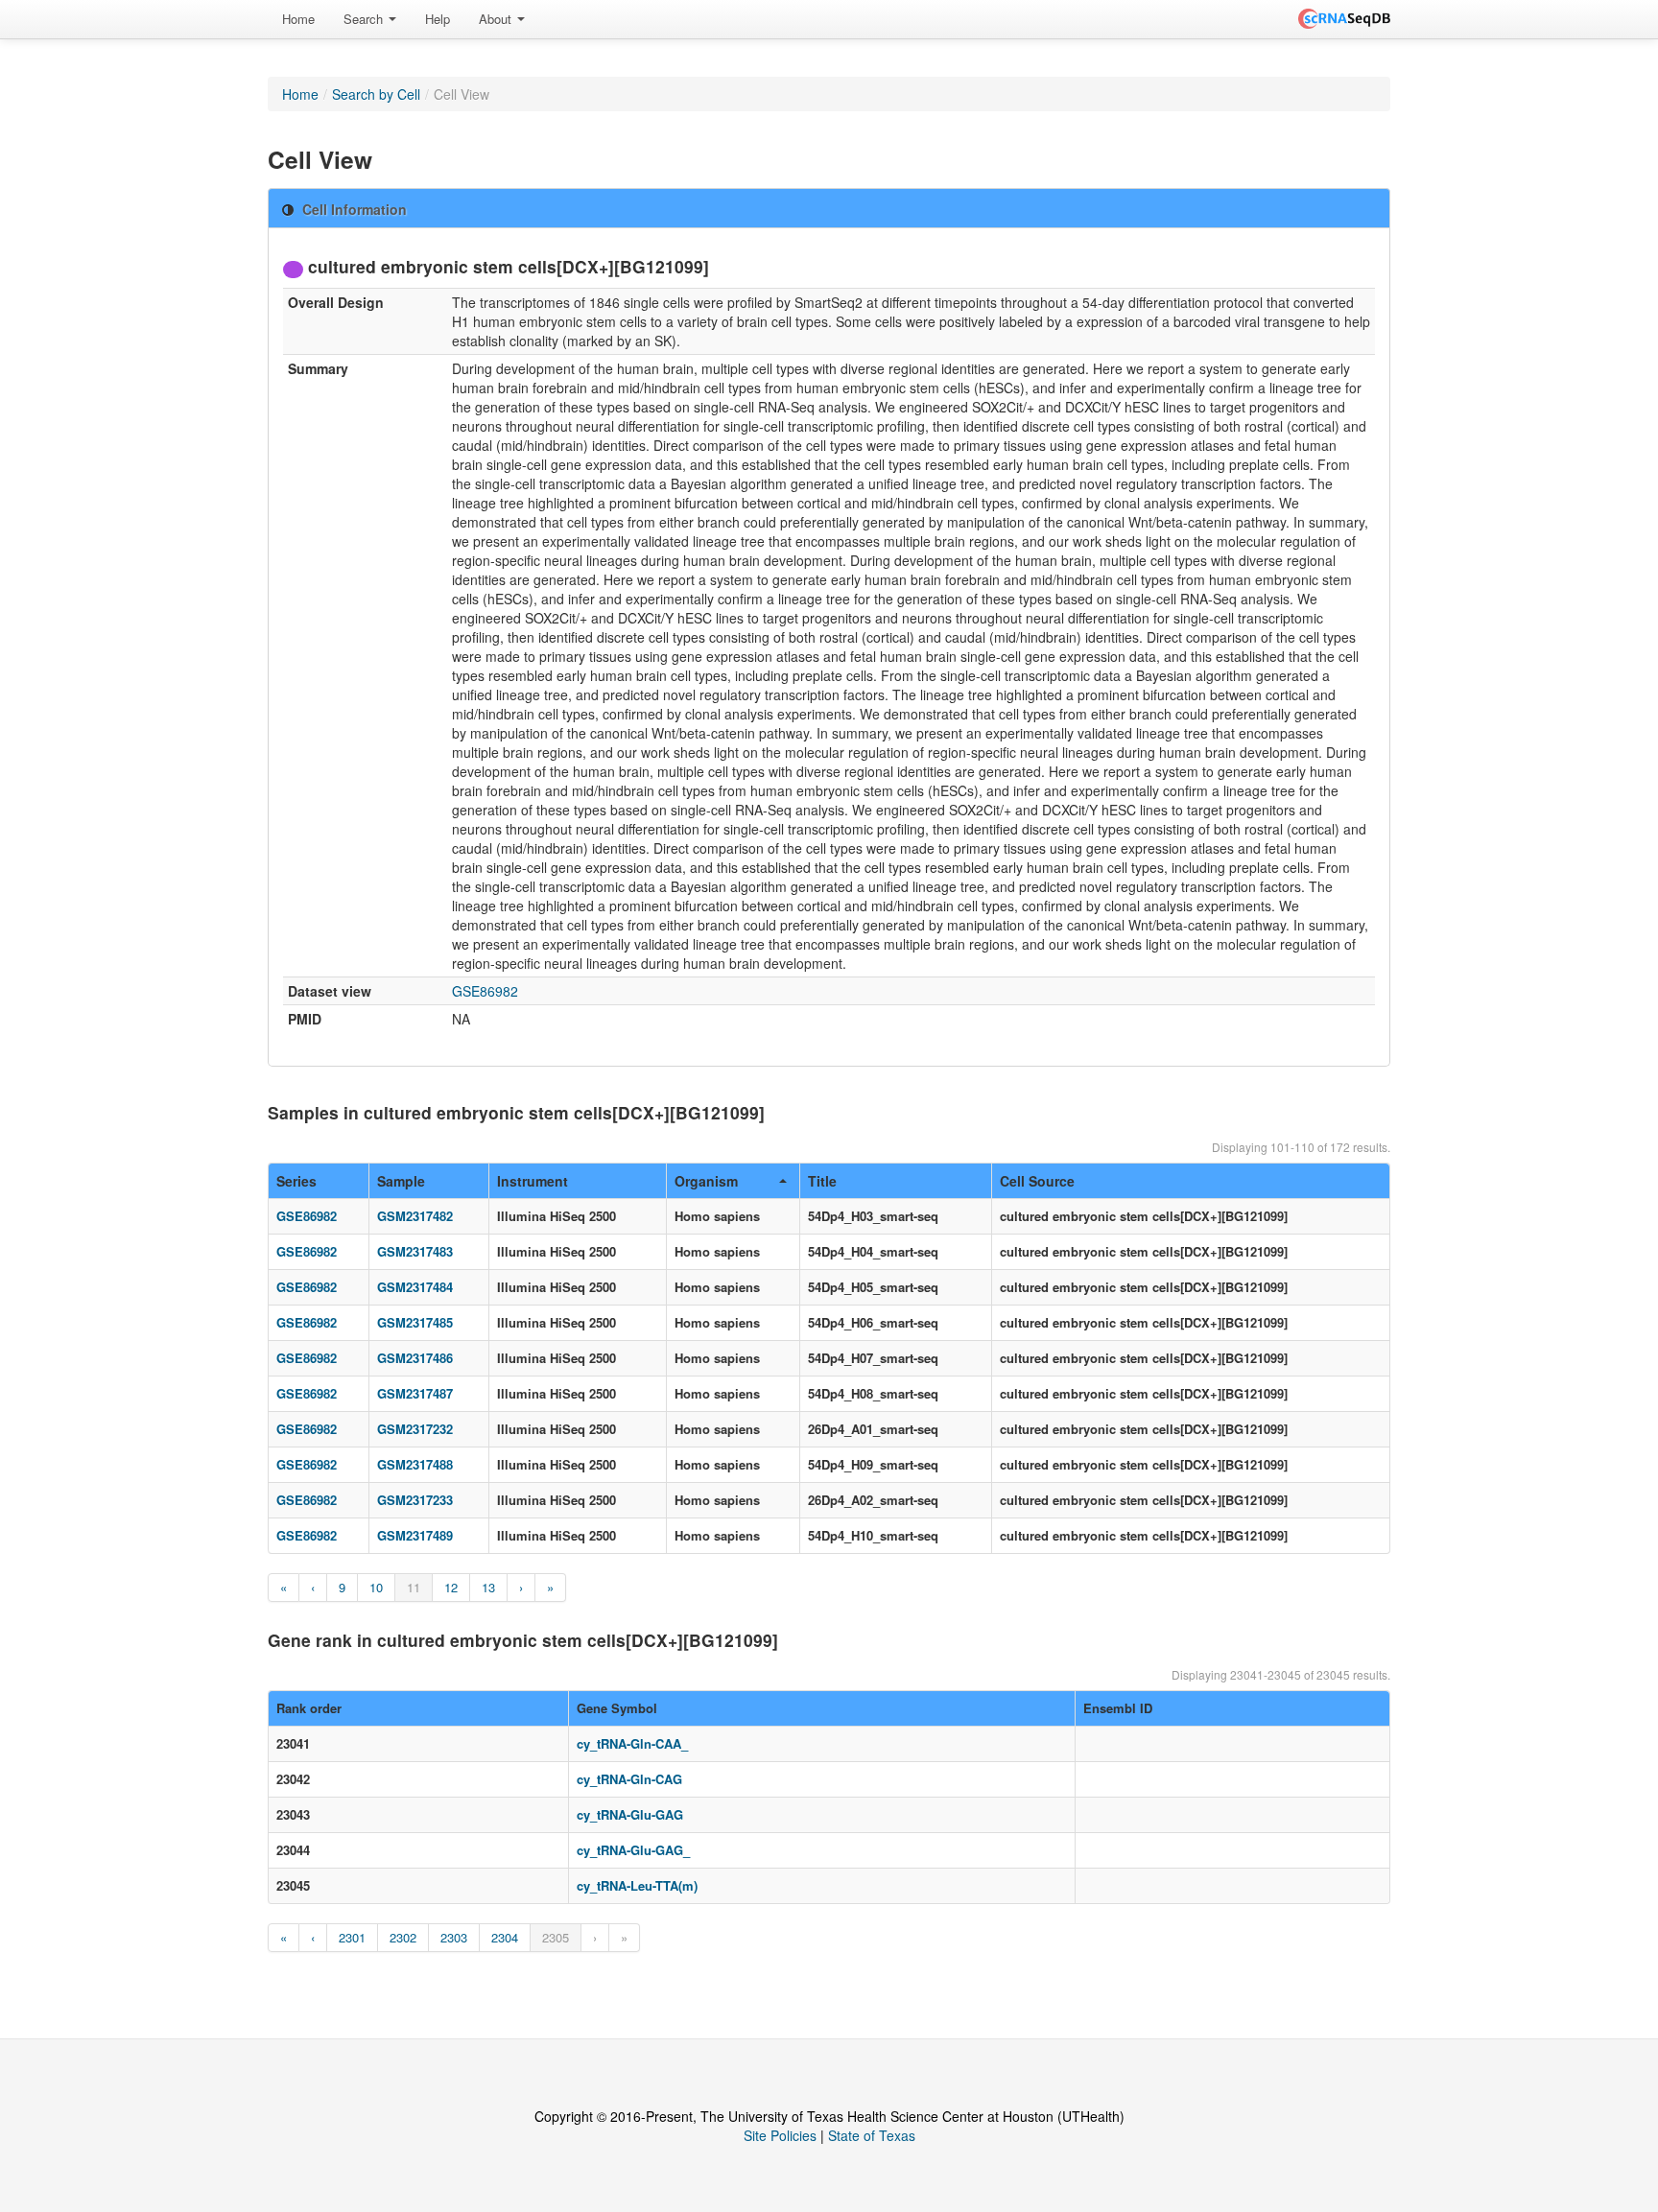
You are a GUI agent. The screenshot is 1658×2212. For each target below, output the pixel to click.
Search (365, 19)
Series (296, 1181)
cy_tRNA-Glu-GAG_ (633, 1850)
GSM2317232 (415, 1429)
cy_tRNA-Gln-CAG (629, 1779)
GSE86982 (485, 991)
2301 (352, 1937)
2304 (505, 1937)
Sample (401, 1181)
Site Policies (780, 2135)
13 (488, 1587)
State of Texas (872, 2135)
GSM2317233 (415, 1500)
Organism (706, 1181)
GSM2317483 (415, 1251)
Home (298, 19)
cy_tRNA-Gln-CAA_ (632, 1743)
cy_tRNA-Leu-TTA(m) (637, 1885)
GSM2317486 (415, 1358)
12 (451, 1587)
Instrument (533, 1181)
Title (822, 1181)
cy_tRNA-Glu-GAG (630, 1814)
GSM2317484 (415, 1287)
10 (376, 1587)
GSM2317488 (415, 1464)
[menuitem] (298, 19)
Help (438, 19)
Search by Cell (376, 94)
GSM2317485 (415, 1322)
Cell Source (1037, 1181)
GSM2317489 (415, 1535)
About (497, 19)
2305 (556, 1937)
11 (414, 1587)
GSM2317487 (415, 1393)
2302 (403, 1937)
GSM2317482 (415, 1216)
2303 (454, 1937)
